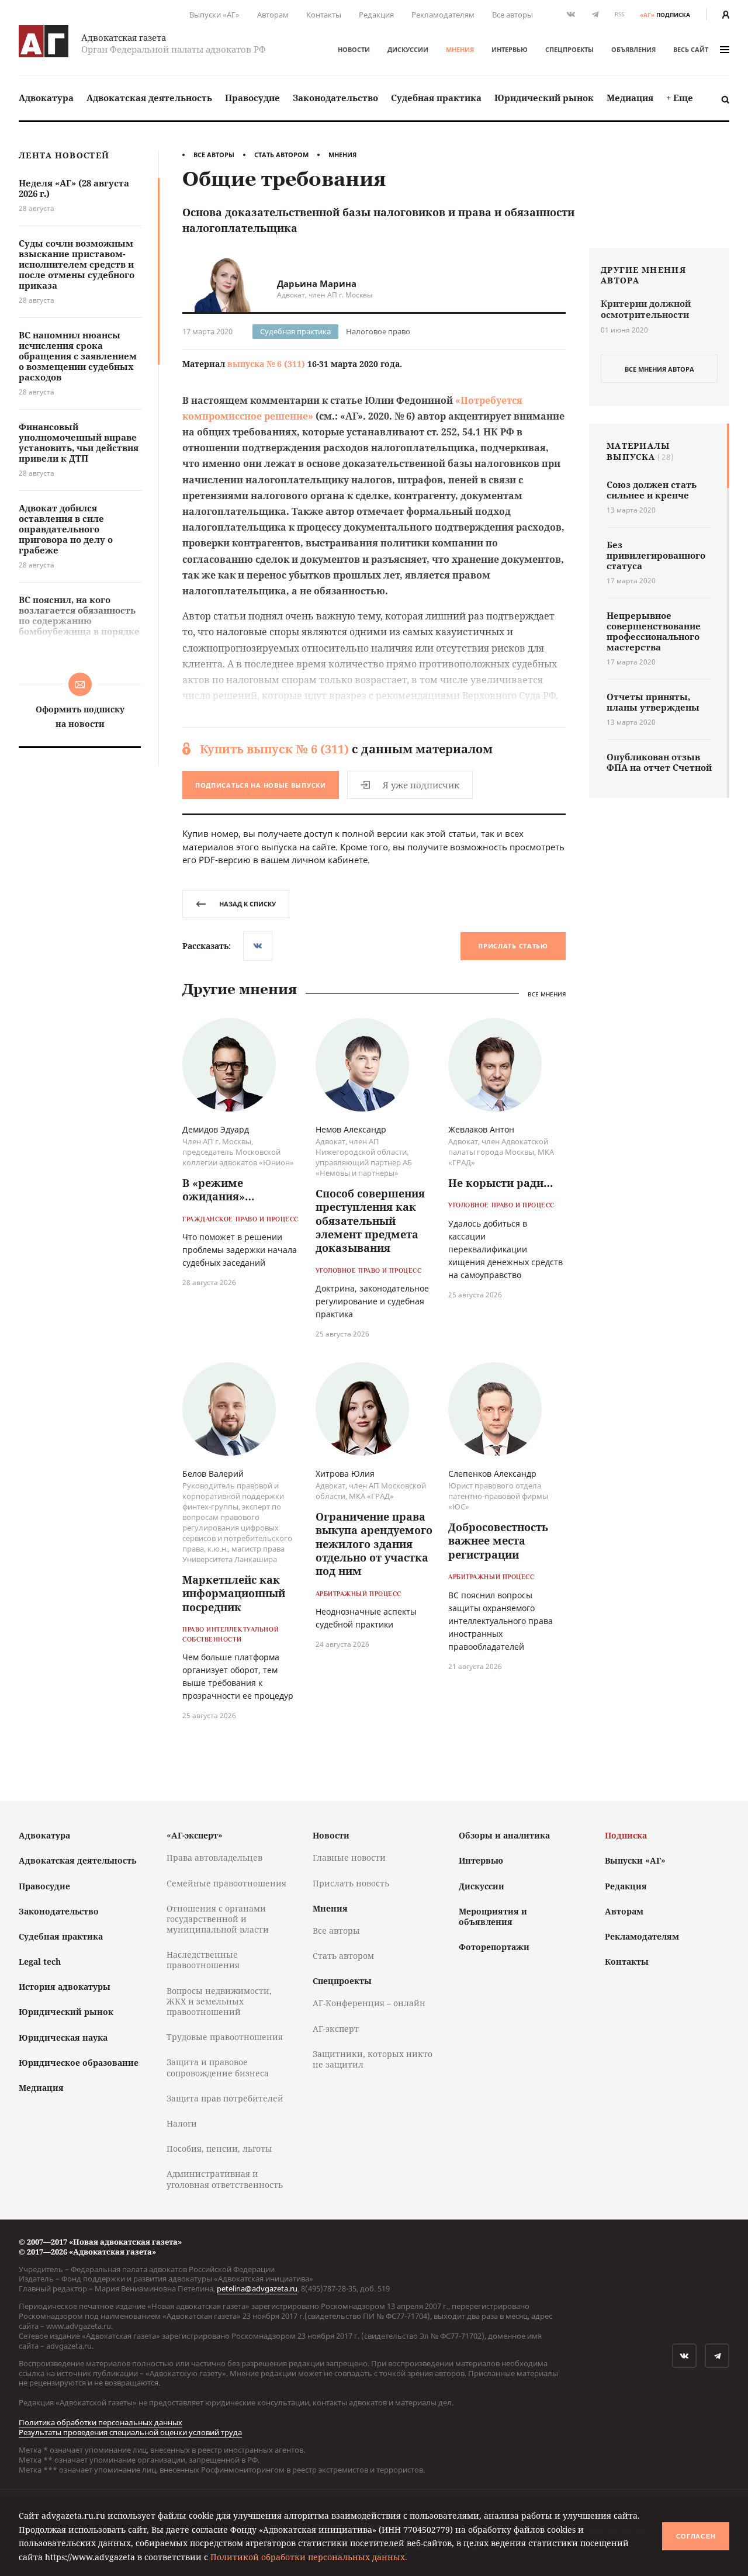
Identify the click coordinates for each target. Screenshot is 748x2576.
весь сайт (691, 49)
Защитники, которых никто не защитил (373, 2059)
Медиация (630, 98)
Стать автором (281, 155)
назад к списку (247, 904)
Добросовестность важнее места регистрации (498, 1541)
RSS (619, 14)
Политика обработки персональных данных (101, 2422)
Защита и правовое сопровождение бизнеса (218, 2067)
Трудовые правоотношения (225, 2037)
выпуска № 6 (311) (266, 364)
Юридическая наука (63, 2037)
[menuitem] (46, 98)
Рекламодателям (443, 15)
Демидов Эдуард (216, 1129)
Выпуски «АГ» (214, 15)
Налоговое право (378, 331)
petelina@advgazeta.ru (257, 2288)
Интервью (510, 49)
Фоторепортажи (494, 1947)
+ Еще (680, 98)
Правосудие (252, 98)
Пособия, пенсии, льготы (219, 2149)
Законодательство (335, 98)
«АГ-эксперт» (195, 1835)
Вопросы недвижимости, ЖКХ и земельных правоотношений (219, 2001)
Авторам (273, 15)
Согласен (696, 2536)
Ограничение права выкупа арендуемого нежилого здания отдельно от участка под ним (374, 1544)
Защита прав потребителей (225, 2098)
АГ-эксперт (336, 2029)
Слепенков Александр (492, 1474)
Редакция (376, 15)
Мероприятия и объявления (493, 1917)
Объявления (633, 49)
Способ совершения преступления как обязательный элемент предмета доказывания (370, 1221)
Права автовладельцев (214, 1857)
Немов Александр (351, 1129)
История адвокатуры (65, 1987)
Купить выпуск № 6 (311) (274, 749)
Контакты (324, 15)
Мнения (460, 49)
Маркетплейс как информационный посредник (234, 1593)
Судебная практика (436, 98)
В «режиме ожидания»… (218, 1190)
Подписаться (261, 785)
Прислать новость (351, 1883)
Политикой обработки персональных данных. (309, 2557)
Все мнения (547, 994)
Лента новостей (64, 156)
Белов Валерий (213, 1474)
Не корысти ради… (501, 1183)
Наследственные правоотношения (203, 1960)
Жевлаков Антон (481, 1129)
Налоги (182, 2123)
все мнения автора (659, 369)
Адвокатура (46, 98)
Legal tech (40, 1962)
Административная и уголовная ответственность (225, 2179)
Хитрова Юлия (345, 1474)
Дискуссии (408, 49)
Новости (354, 49)
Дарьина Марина (317, 283)
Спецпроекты (569, 49)
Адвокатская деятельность (149, 98)
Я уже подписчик (421, 785)
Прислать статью (513, 946)
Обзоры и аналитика (504, 1835)
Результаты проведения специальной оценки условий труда (130, 2432)
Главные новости (349, 1857)
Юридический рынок (544, 98)
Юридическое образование (79, 2063)
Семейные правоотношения (226, 1883)
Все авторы (512, 15)
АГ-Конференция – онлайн (369, 2003)
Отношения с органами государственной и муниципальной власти (218, 1919)
